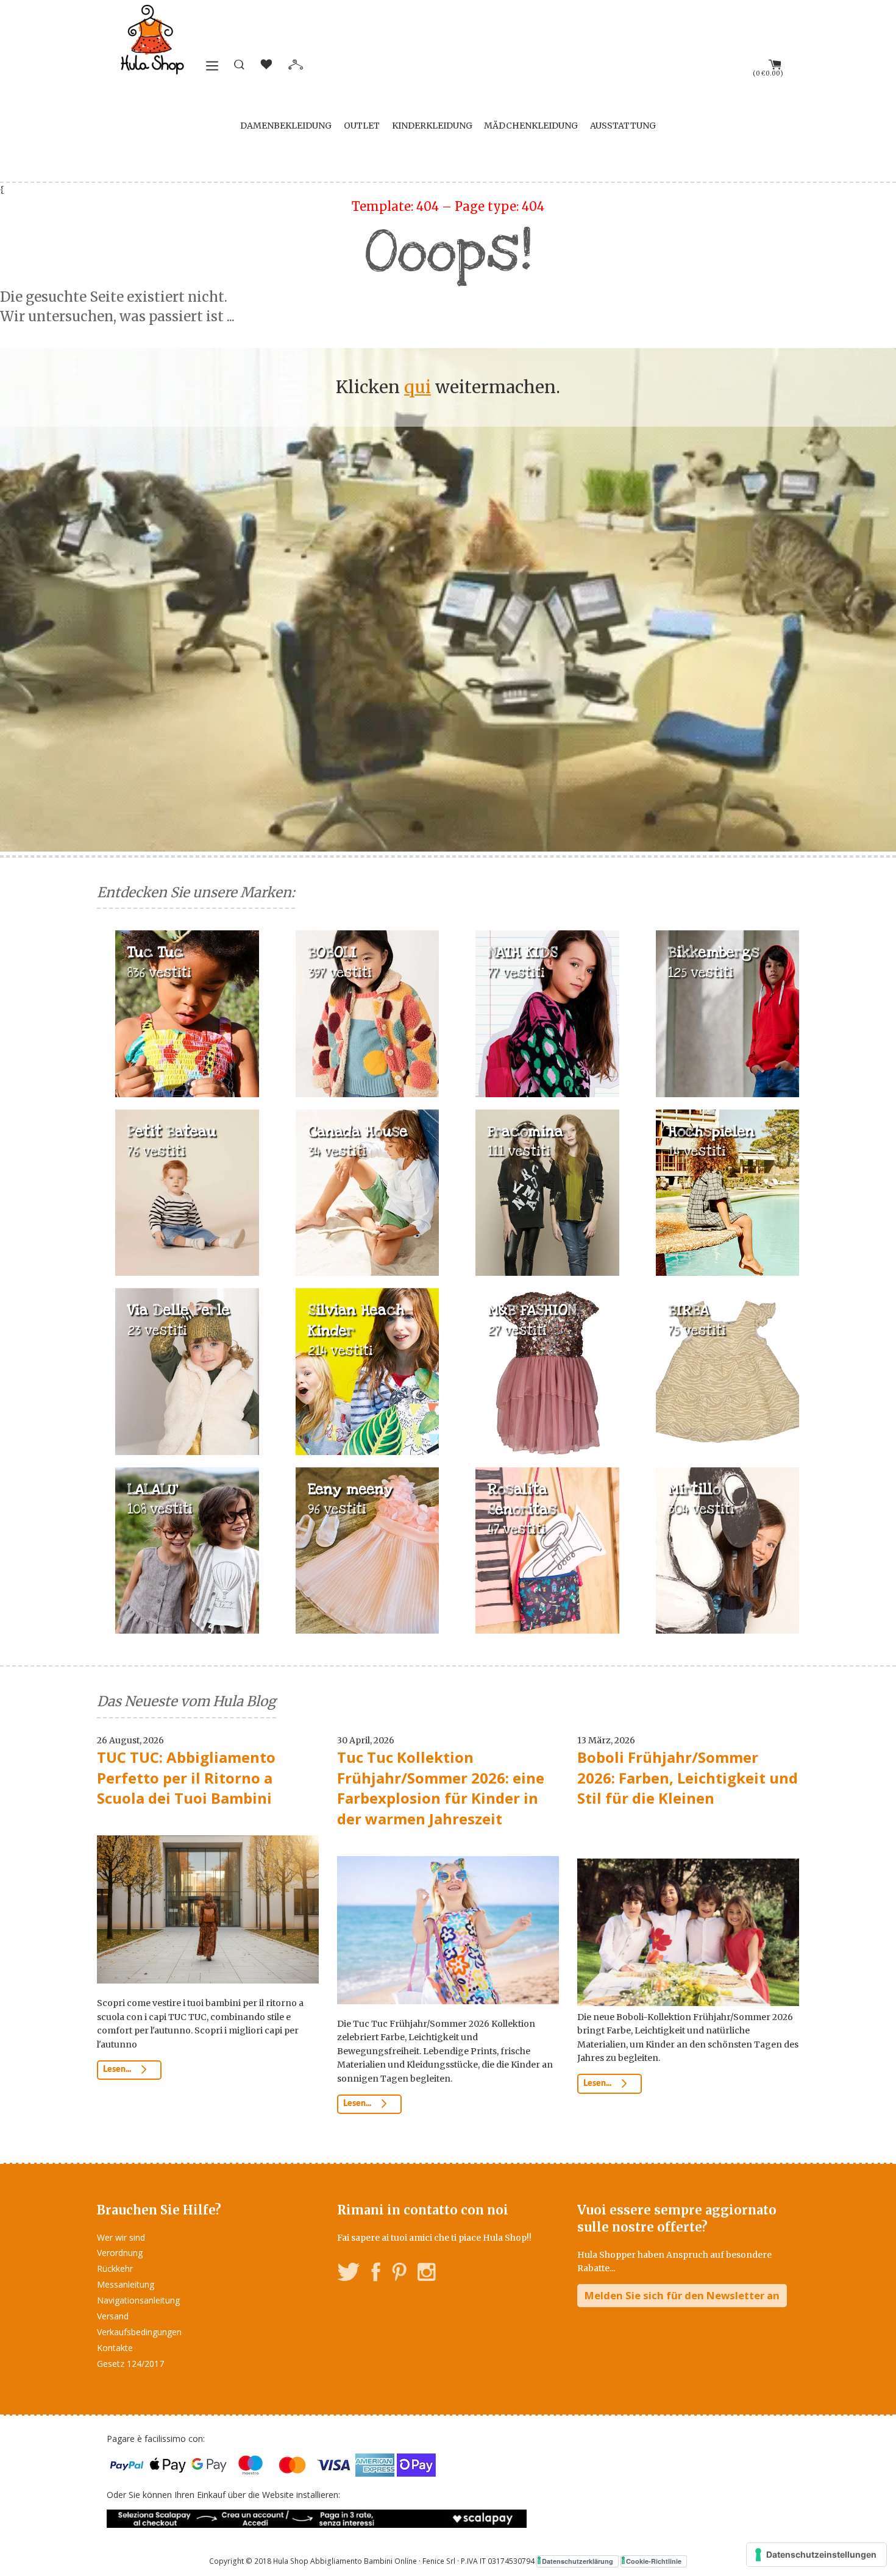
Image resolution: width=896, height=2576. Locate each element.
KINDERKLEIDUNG (432, 126)
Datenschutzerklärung (578, 2561)
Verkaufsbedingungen (139, 2332)
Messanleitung (126, 2284)
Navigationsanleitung (138, 2300)
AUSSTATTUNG (623, 126)
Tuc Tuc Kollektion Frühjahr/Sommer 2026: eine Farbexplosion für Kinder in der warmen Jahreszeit (441, 1788)
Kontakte (115, 2348)
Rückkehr (115, 2268)
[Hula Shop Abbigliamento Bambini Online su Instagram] (426, 2274)
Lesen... (118, 2069)
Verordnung (120, 2253)
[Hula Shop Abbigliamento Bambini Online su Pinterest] (399, 2274)
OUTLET (362, 126)
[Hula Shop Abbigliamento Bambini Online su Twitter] (349, 2274)
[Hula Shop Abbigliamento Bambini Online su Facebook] (376, 2274)
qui (418, 387)
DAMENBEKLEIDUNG (286, 126)
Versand (113, 2316)
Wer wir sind (121, 2237)
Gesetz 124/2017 (130, 2364)
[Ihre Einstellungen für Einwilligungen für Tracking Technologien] (816, 2555)
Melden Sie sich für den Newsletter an (682, 2295)
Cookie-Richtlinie (654, 2561)
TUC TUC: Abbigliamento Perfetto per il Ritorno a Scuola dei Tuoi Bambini (186, 1777)
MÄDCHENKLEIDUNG (531, 126)
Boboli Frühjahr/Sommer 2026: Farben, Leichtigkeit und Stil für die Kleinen (688, 1777)
